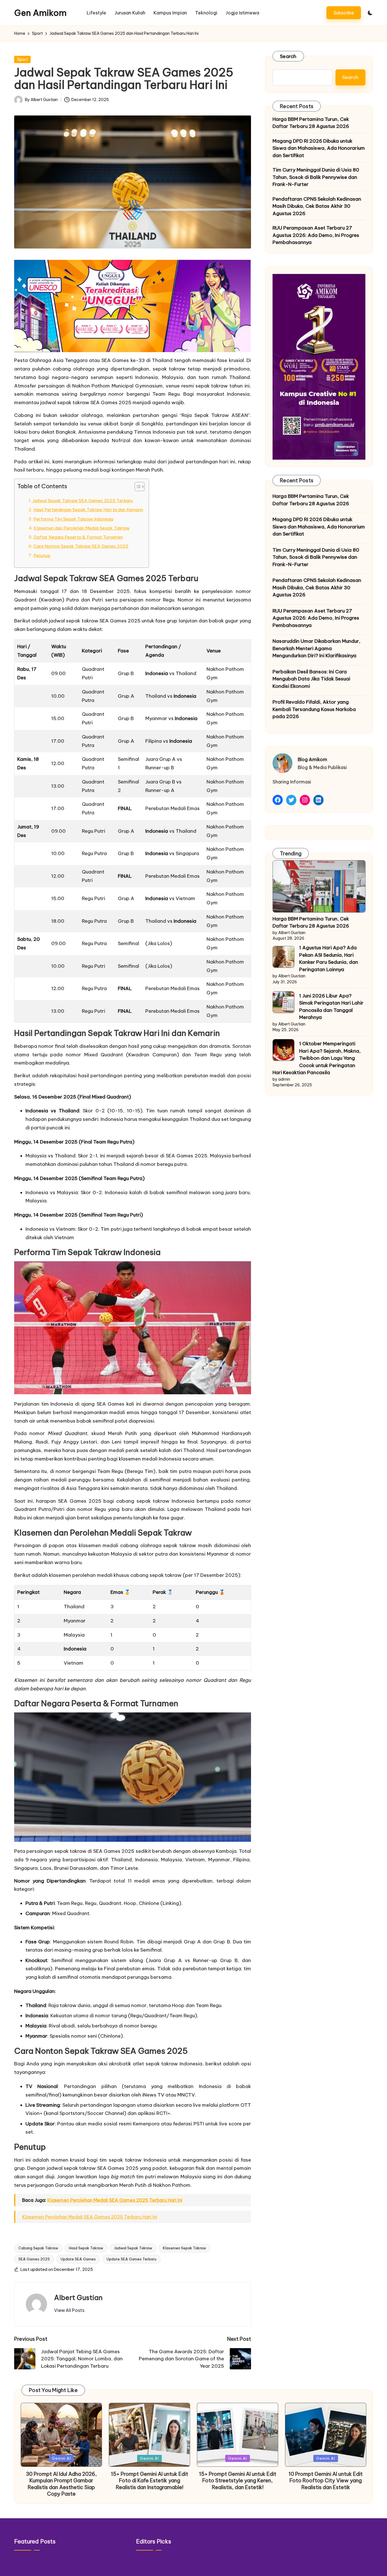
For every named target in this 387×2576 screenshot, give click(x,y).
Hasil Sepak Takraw (86, 2248)
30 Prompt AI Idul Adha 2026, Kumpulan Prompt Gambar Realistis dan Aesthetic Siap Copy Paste (61, 2484)
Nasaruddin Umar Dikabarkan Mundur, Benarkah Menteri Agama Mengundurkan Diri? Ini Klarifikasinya (316, 648)
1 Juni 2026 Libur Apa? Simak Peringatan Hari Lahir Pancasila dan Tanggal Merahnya (331, 1007)
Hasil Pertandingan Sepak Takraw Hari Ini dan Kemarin (88, 510)
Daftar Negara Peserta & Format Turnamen (78, 537)
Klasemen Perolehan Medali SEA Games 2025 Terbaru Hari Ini (115, 2200)
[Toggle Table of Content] (137, 487)
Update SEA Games (78, 2259)
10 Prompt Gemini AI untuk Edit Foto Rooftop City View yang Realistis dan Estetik (326, 2481)
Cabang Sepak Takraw (38, 2248)
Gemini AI (61, 2458)
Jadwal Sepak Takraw (133, 2248)
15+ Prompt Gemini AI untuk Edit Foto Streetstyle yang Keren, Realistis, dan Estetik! (238, 2481)
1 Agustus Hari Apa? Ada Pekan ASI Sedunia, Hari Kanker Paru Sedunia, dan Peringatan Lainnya (329, 959)
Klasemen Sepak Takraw (184, 2248)
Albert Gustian (78, 2297)
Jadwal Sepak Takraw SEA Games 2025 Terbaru (83, 501)
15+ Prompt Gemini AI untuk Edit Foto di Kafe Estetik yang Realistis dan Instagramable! (150, 2481)
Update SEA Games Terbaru (131, 2259)
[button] (344, 13)
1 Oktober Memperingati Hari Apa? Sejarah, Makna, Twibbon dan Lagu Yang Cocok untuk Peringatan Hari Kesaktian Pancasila (317, 1058)
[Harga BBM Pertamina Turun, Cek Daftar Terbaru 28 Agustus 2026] (319, 886)
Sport (22, 59)
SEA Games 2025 (34, 2259)
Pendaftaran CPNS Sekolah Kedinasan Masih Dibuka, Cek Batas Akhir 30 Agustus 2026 (317, 206)
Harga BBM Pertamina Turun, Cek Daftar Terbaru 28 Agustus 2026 (311, 123)
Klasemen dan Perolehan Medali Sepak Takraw (82, 528)
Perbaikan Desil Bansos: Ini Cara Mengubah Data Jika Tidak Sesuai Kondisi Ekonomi (311, 679)
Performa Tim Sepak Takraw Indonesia (73, 519)
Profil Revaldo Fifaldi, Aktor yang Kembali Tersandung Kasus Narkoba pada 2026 (314, 709)
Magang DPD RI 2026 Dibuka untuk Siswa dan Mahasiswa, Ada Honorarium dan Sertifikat (319, 148)
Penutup (42, 555)
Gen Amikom (40, 13)
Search (288, 56)
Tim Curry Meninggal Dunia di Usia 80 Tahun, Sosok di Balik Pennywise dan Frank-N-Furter (316, 177)
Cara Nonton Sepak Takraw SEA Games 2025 (81, 546)
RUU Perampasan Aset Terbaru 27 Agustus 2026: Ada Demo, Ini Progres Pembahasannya (316, 235)
